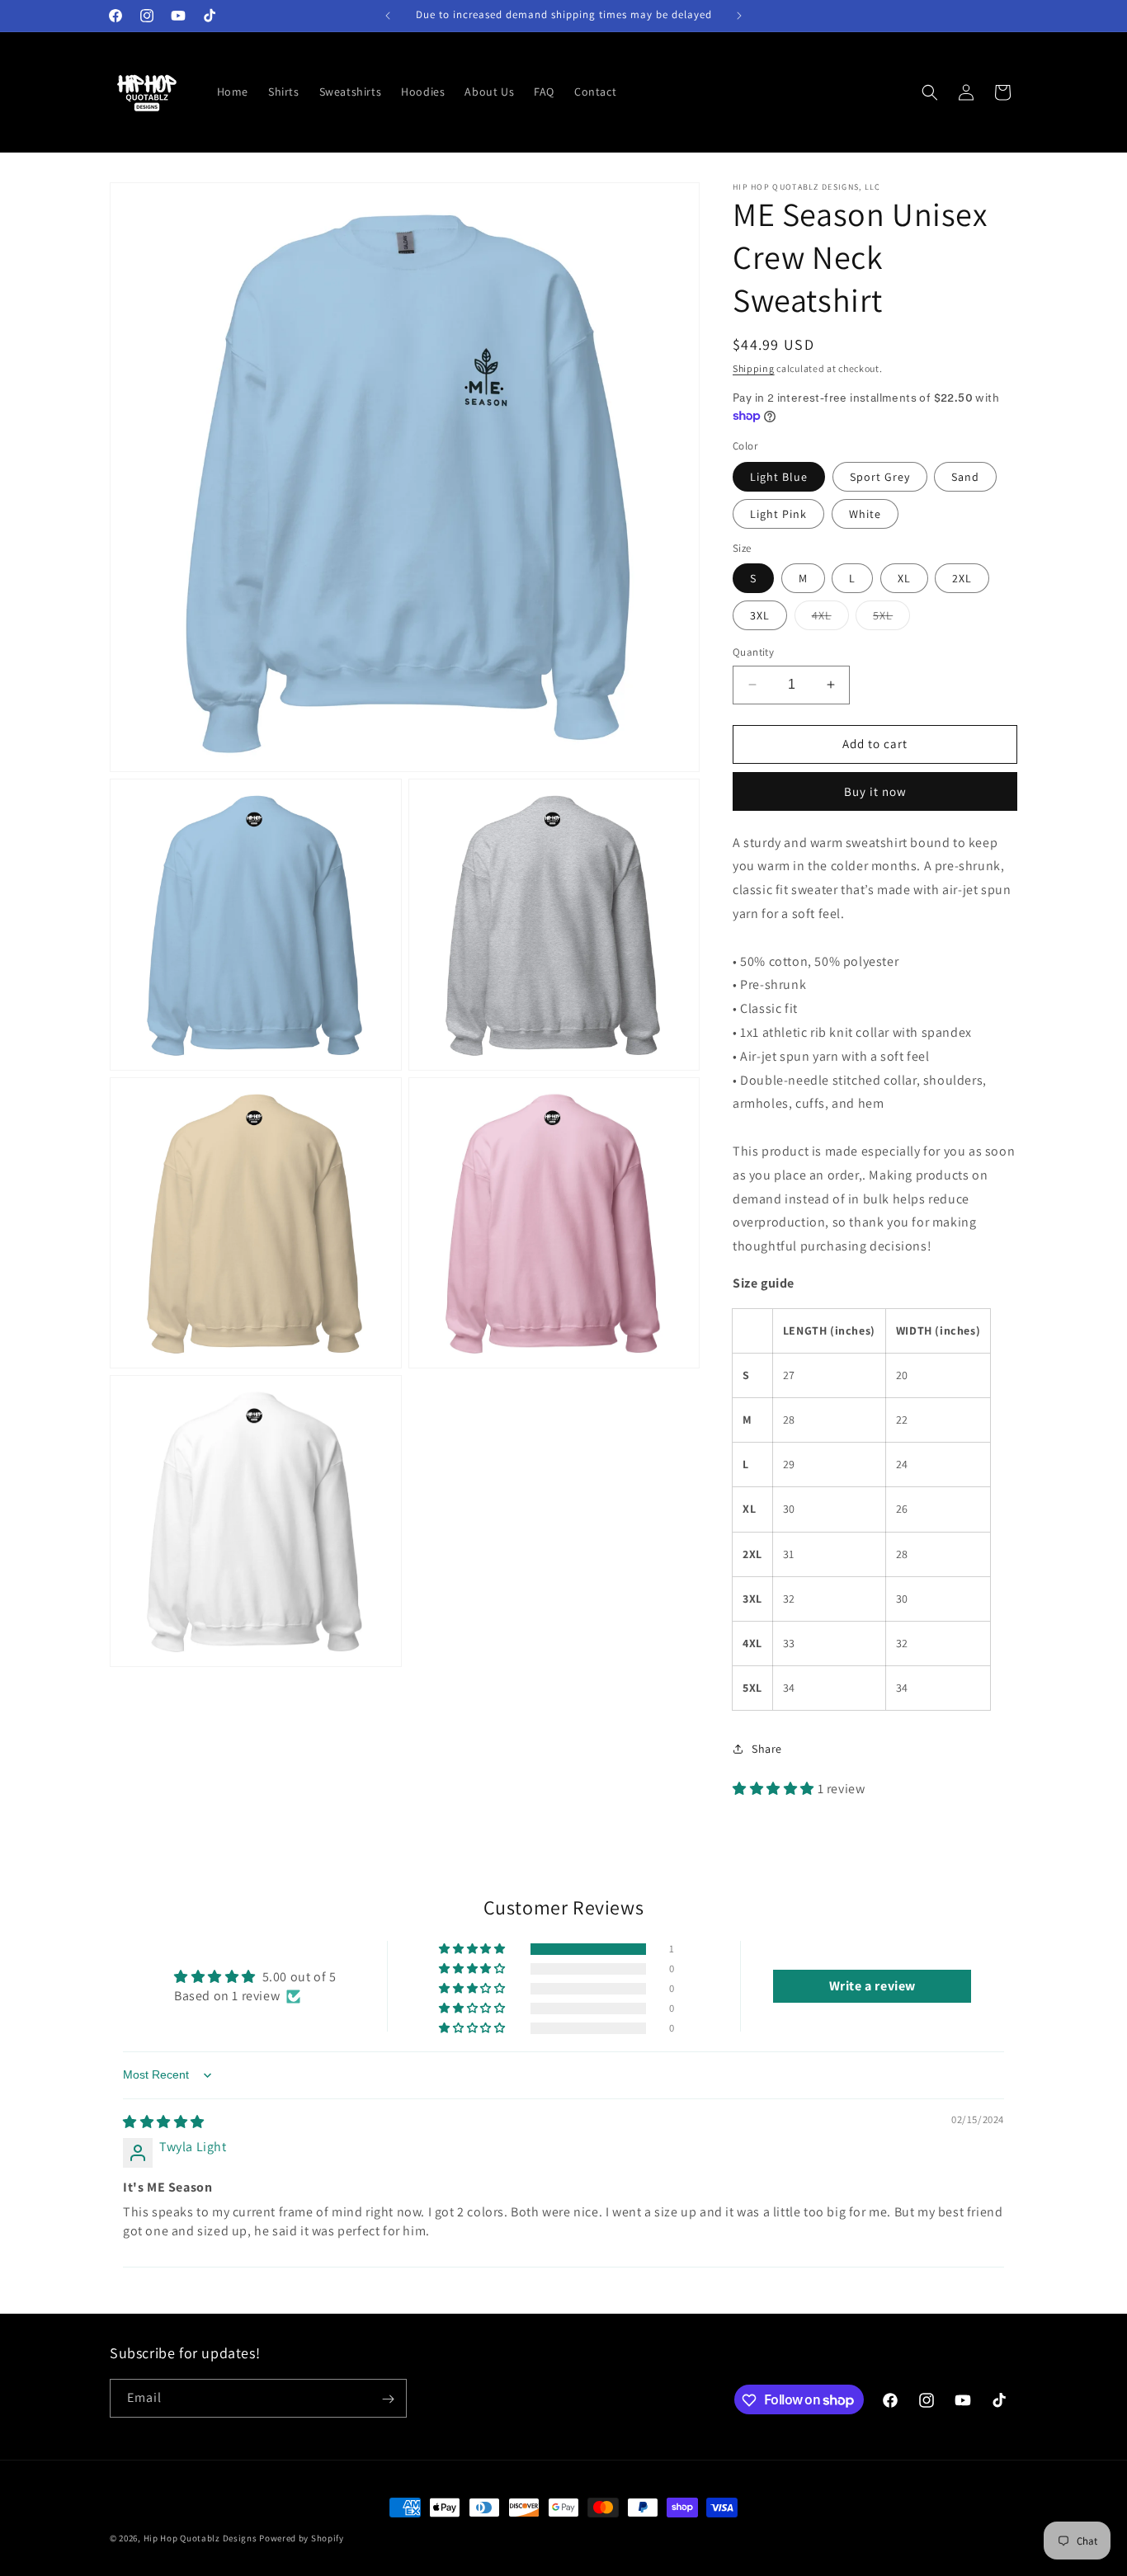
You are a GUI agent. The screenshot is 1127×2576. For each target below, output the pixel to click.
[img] (164, 2122)
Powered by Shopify (302, 2538)
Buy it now (875, 791)
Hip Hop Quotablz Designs (200, 2538)
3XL (760, 615)
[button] (930, 92)
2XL (962, 578)
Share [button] (767, 1749)
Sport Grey (880, 477)
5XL (891, 619)
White (865, 514)
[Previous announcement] (388, 16)
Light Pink (778, 514)
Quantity (753, 652)
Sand (965, 477)
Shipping (754, 368)
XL (904, 578)
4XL (830, 619)
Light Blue (779, 477)
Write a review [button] (872, 1986)
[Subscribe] (388, 2399)
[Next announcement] (739, 16)
